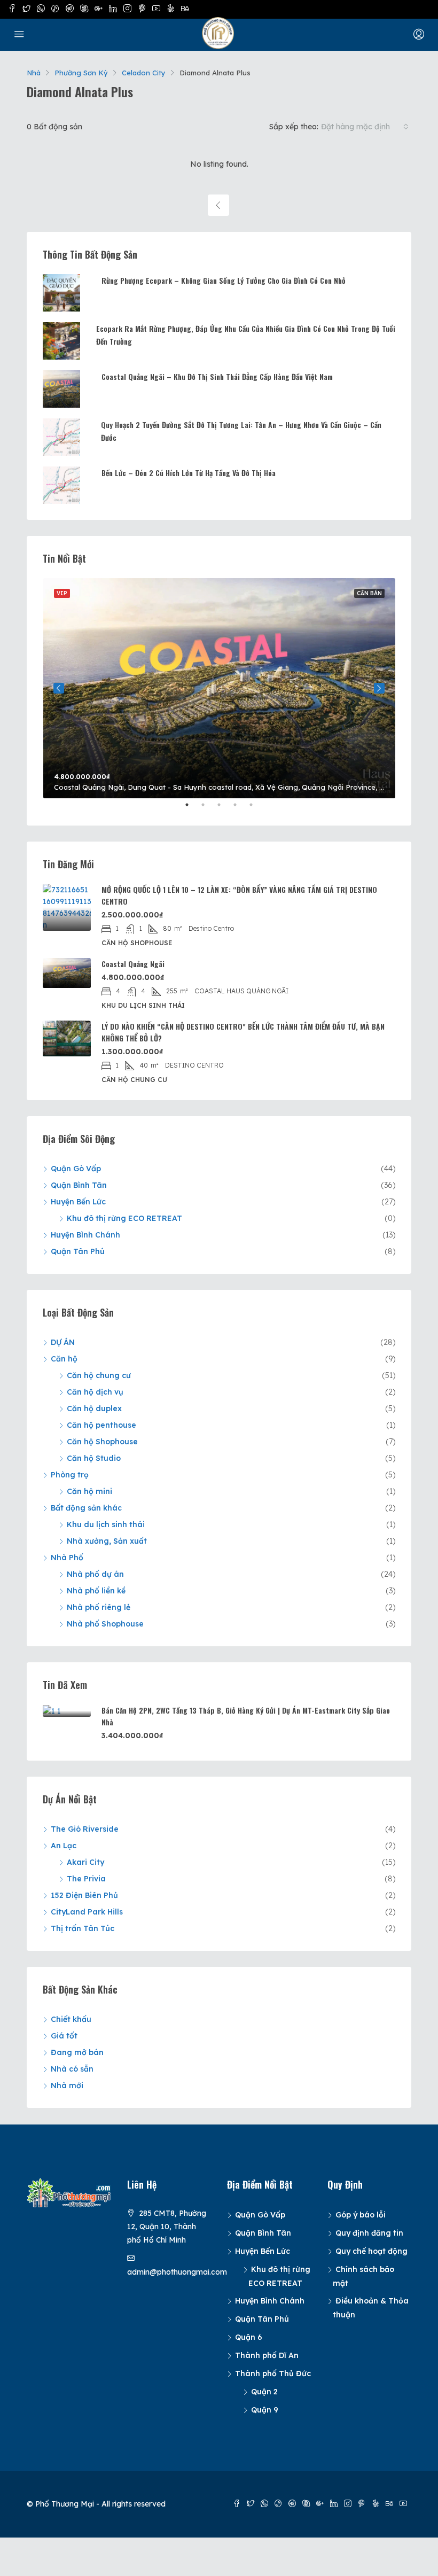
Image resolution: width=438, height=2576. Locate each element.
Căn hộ (64, 1359)
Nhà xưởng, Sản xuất (107, 1541)
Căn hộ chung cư (99, 1375)
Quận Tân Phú (78, 1251)
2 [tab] (208, 809)
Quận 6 (249, 2337)
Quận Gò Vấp (76, 1169)
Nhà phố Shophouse (105, 1624)
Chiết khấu (71, 2019)
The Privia (86, 1879)
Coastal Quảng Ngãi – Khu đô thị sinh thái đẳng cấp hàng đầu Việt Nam (217, 376)
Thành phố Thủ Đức (273, 2373)
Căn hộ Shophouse (102, 1442)
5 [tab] (256, 809)
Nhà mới (67, 2085)
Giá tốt (64, 2036)
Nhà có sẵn (72, 2069)
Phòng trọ (70, 1475)
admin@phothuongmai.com (177, 2272)
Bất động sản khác (86, 1508)
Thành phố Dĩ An (267, 2355)
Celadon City (144, 73)
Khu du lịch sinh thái (106, 1524)
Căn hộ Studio (94, 1458)
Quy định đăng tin (369, 2233)
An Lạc (64, 1846)
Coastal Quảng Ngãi (133, 964)
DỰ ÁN (63, 1342)
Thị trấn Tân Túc (83, 1928)
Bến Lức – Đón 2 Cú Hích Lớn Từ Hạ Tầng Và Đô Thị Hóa (189, 473)
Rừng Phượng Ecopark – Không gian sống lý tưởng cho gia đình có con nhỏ (224, 280)
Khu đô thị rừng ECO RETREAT (124, 1218)
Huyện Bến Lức (78, 1202)
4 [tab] (240, 809)
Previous (59, 688)
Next (379, 688)
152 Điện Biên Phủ (84, 1895)
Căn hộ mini (89, 1491)
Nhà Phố (67, 1558)
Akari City (85, 1862)
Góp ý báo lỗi (361, 2215)
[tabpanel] (219, 688)
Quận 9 (265, 2410)
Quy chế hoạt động (371, 2251)
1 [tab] (192, 809)
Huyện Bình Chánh (85, 1235)
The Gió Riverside (85, 1829)
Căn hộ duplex (94, 1408)
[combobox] (365, 127)
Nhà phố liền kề (96, 1591)
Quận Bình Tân (79, 1185)
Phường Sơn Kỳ (81, 73)
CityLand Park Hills (87, 1912)
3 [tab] (224, 809)
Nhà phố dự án (95, 1574)
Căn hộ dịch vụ (95, 1392)
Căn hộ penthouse (101, 1425)
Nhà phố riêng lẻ (99, 1607)
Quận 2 (264, 2392)
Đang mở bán (77, 2052)
